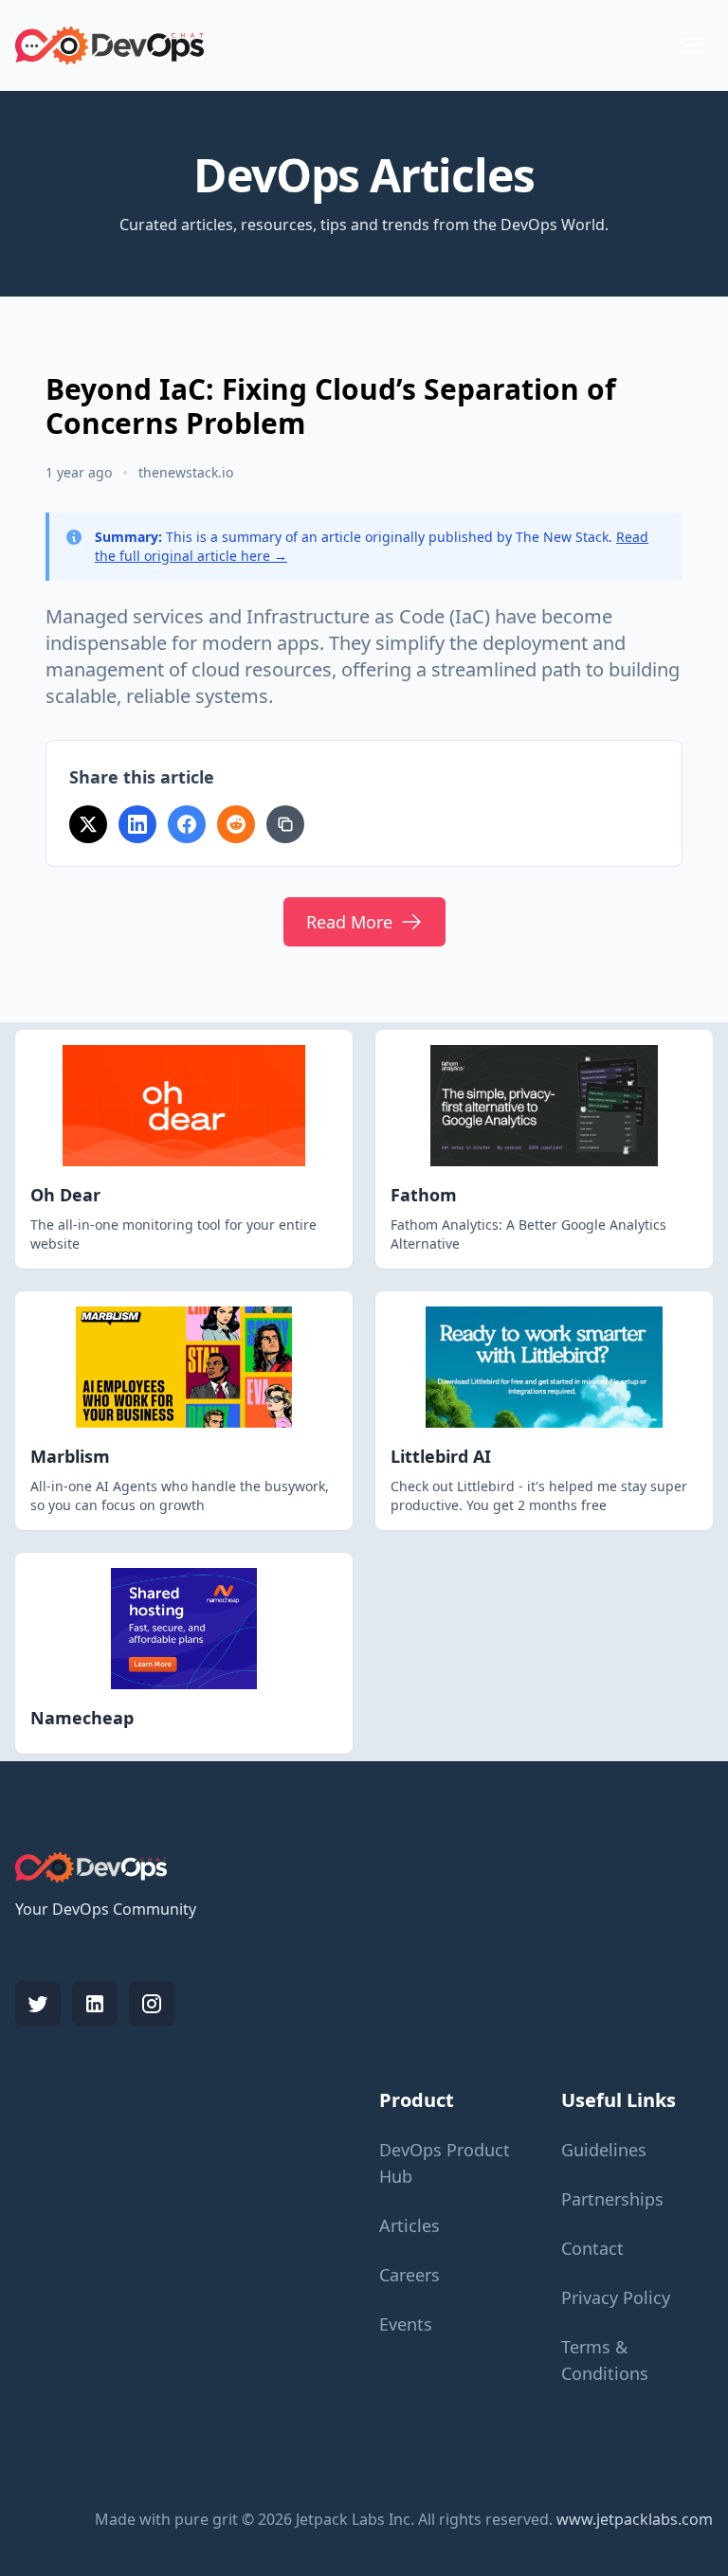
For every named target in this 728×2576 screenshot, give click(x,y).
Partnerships (612, 2199)
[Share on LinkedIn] (137, 824)
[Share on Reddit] (236, 824)
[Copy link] (285, 824)
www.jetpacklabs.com (635, 2519)
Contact (592, 2248)
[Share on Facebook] (187, 824)
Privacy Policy (616, 2297)
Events (406, 2324)
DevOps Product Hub (445, 2163)
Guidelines (604, 2150)
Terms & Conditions (605, 2360)
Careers (409, 2275)
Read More (349, 922)
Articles (409, 2225)
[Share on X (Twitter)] (88, 824)
